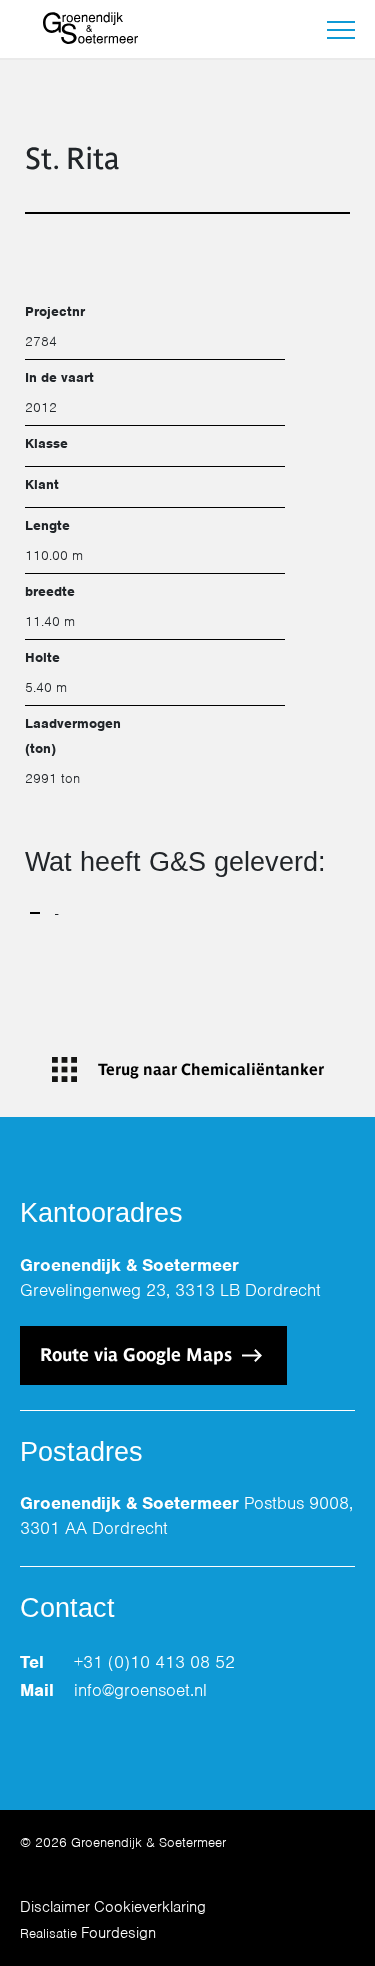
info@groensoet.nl (140, 1690)
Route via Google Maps (138, 1354)
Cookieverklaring (150, 1907)
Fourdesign (118, 1933)
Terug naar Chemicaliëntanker (211, 1069)
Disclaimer (55, 1907)
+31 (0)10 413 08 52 (154, 1662)
